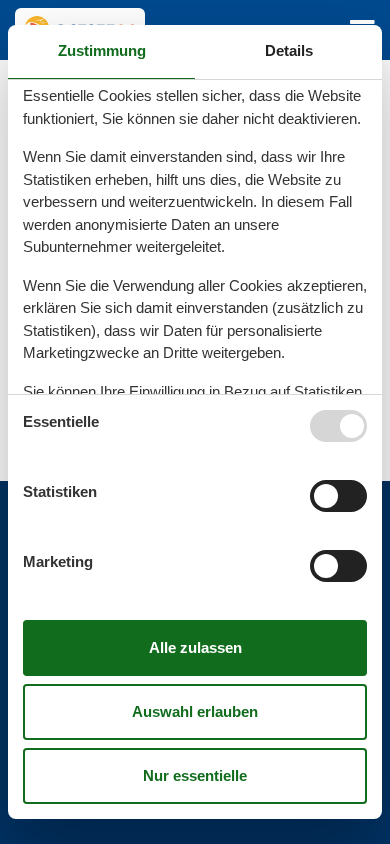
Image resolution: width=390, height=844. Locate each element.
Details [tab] (289, 50)
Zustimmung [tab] (102, 50)
